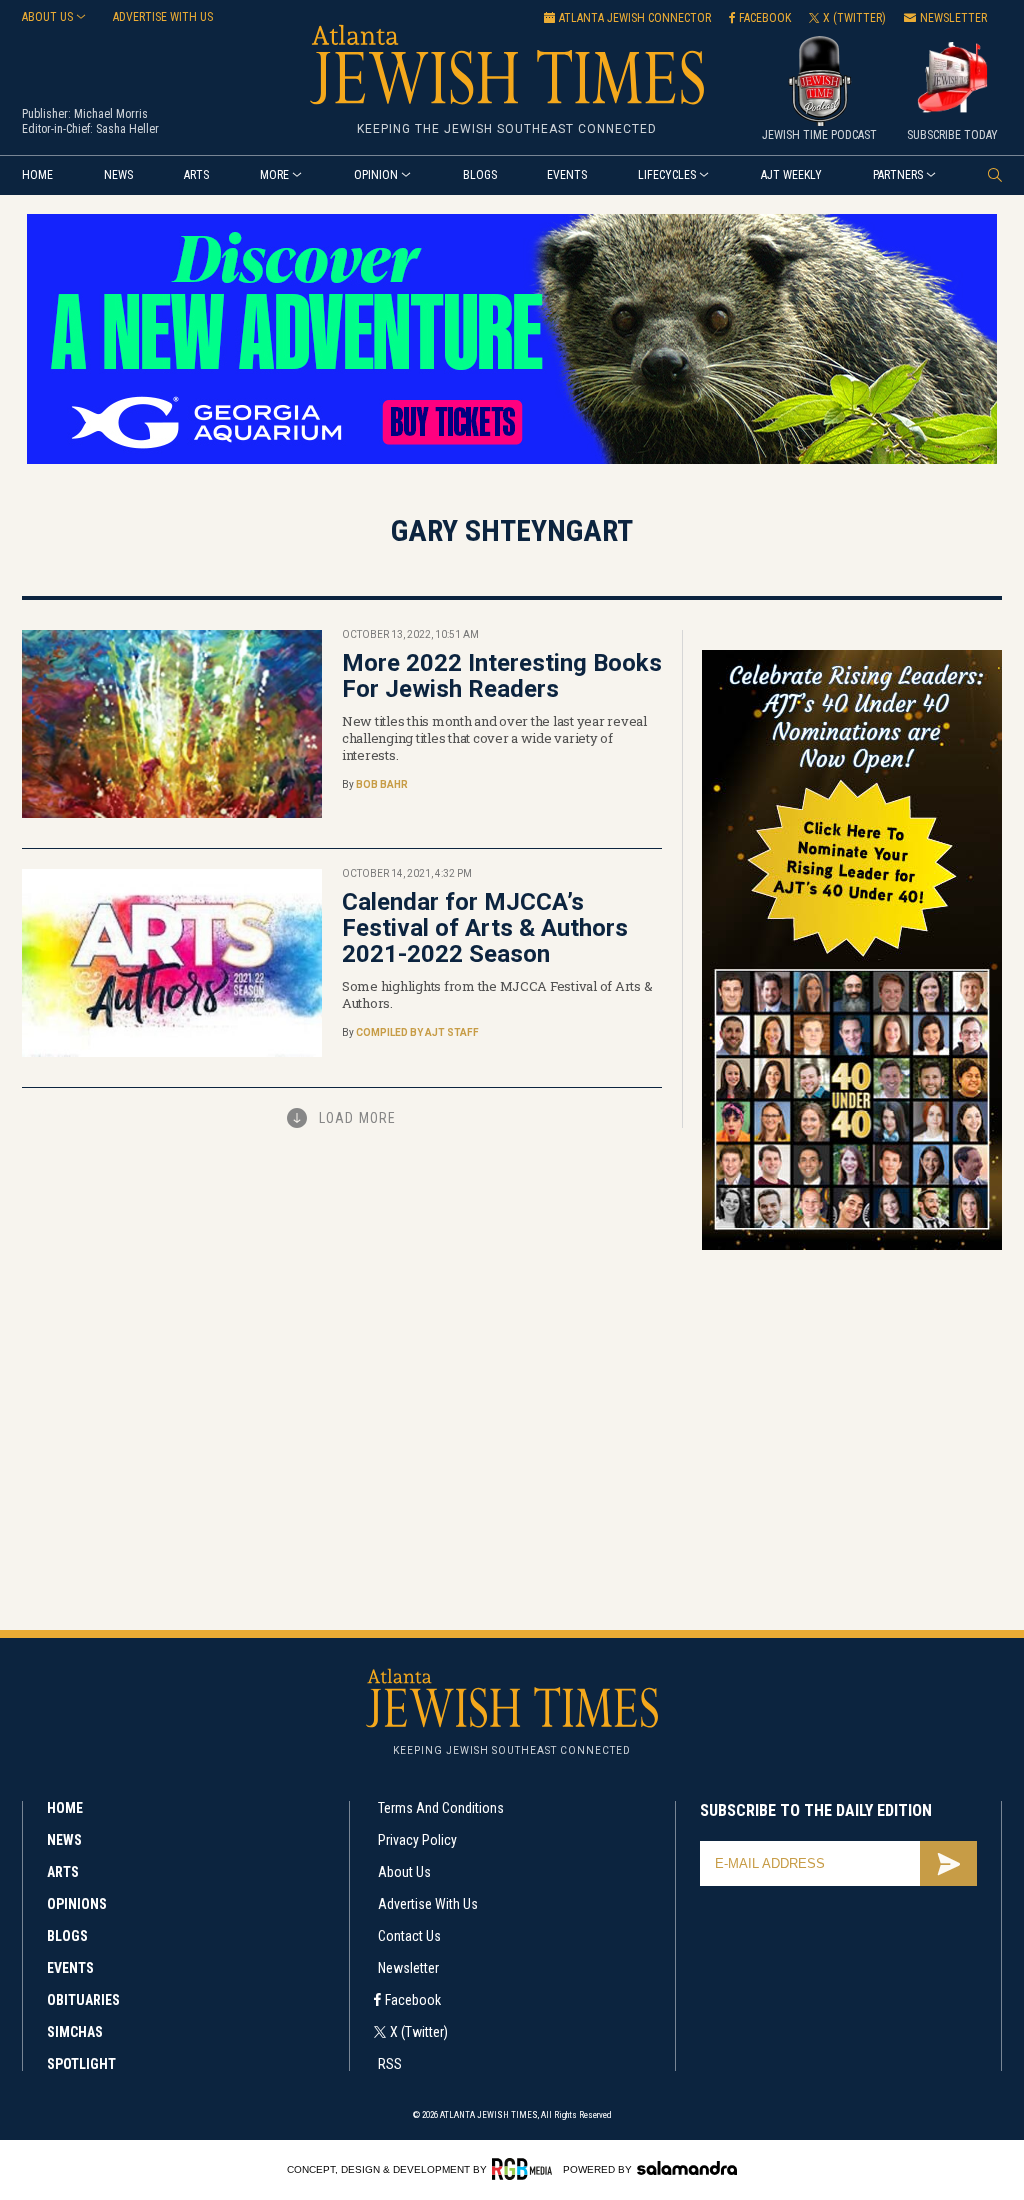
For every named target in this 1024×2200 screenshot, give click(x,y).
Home (37, 175)
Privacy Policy (417, 1840)
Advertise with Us (428, 1904)
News (118, 175)
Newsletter (408, 1968)
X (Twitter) (419, 2032)
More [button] (274, 175)
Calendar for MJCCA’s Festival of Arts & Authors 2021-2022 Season (485, 928)
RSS (390, 2064)
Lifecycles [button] (667, 175)
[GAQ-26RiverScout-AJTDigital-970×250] (512, 460)
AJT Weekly (791, 175)
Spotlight (81, 2064)
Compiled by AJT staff (417, 1032)
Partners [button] (898, 175)
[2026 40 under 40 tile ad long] (852, 1246)
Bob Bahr (382, 784)
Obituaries (83, 2000)
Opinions (77, 1904)
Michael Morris (111, 114)
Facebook (413, 2000)
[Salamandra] (687, 2168)
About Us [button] (47, 17)
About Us (404, 1872)
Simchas (75, 2032)
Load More (357, 1118)
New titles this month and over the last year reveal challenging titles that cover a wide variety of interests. (494, 738)
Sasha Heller (127, 129)
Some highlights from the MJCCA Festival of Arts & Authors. (497, 994)
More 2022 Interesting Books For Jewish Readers (502, 676)
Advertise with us (163, 17)
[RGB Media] (525, 2169)
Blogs (480, 175)
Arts (196, 175)
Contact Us (409, 1936)
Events (567, 175)
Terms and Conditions (441, 1808)
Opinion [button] (376, 175)
